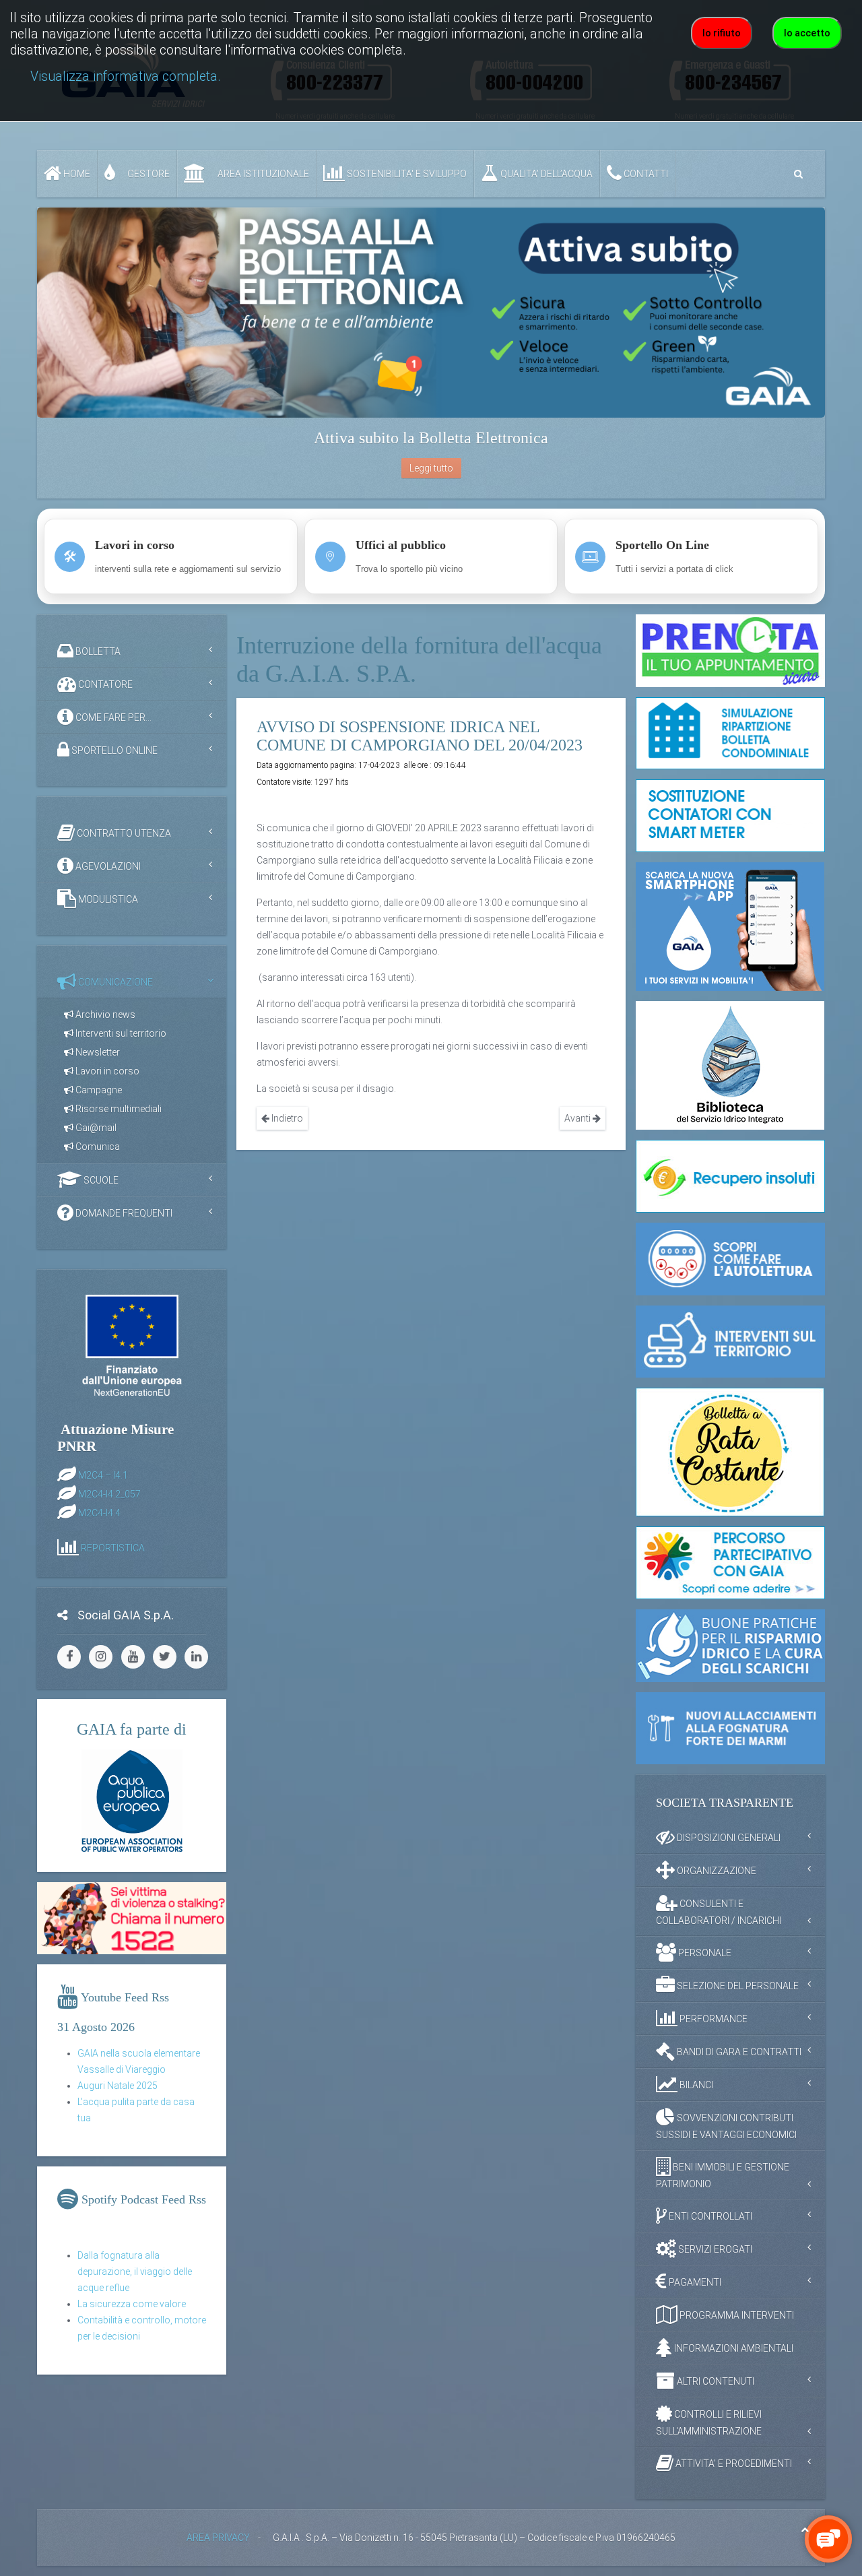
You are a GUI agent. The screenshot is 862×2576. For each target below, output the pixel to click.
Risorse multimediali (118, 1109)
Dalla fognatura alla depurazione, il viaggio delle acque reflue (135, 2272)
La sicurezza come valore (132, 2304)
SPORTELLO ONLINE (113, 750)
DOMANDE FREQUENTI (123, 1213)
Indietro (286, 1118)
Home (76, 174)
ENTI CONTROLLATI (709, 2216)
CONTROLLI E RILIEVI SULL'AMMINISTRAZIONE (709, 2423)
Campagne (98, 1090)
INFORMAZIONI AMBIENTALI (733, 2348)
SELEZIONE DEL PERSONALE (737, 1986)
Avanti (578, 1118)
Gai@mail (95, 1128)
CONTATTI (645, 174)
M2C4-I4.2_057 (109, 1493)
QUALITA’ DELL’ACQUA (545, 174)
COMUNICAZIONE (114, 982)
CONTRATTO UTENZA (123, 833)
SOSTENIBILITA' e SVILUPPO (406, 174)
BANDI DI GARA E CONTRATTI (738, 2052)
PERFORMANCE (712, 2019)
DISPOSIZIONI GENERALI (728, 1838)
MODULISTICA (107, 899)
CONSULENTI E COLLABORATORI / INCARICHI (719, 1912)
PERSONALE (704, 1953)
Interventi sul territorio (120, 1033)
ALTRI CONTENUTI (715, 2381)
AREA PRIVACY (218, 2538)
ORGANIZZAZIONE (716, 1871)
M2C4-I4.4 (99, 1512)
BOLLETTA (97, 651)
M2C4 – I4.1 (103, 1475)
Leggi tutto (431, 468)
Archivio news (104, 1015)
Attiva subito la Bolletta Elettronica (431, 438)
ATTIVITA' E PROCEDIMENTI (733, 2464)
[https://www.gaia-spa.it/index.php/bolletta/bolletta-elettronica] (431, 313)
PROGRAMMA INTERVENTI (736, 2315)
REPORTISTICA (113, 1547)
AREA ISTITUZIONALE (262, 174)
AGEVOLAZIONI (107, 866)
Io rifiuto (722, 33)
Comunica (97, 1147)
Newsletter (97, 1052)
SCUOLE (100, 1180)
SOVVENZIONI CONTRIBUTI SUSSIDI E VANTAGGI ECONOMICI (726, 2126)
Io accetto (807, 33)
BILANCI (695, 2085)
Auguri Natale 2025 (118, 2086)
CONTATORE (104, 684)
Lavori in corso (106, 1071)
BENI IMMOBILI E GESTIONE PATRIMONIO (723, 2176)
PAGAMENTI (694, 2282)
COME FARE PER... (112, 717)
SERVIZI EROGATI (714, 2249)
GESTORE (147, 174)
